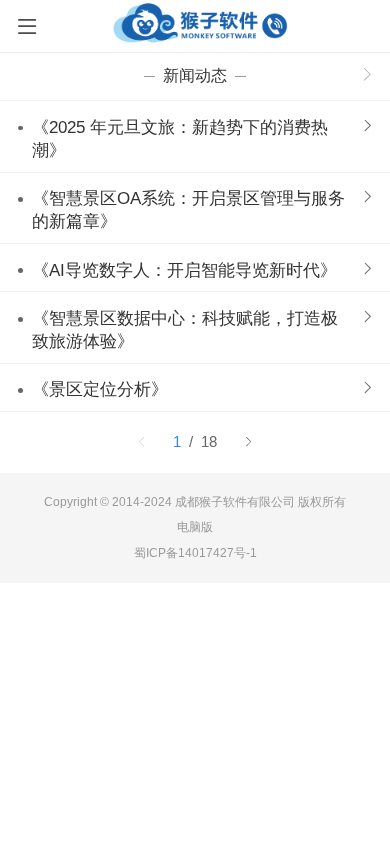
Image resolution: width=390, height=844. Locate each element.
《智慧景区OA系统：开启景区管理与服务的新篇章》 (188, 210)
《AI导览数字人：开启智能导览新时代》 (184, 270)
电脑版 (195, 527)
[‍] (367, 76)
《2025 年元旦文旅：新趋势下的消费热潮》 (180, 139)
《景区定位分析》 (100, 389)
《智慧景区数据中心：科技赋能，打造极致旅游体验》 (185, 330)
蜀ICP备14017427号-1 (195, 553)
